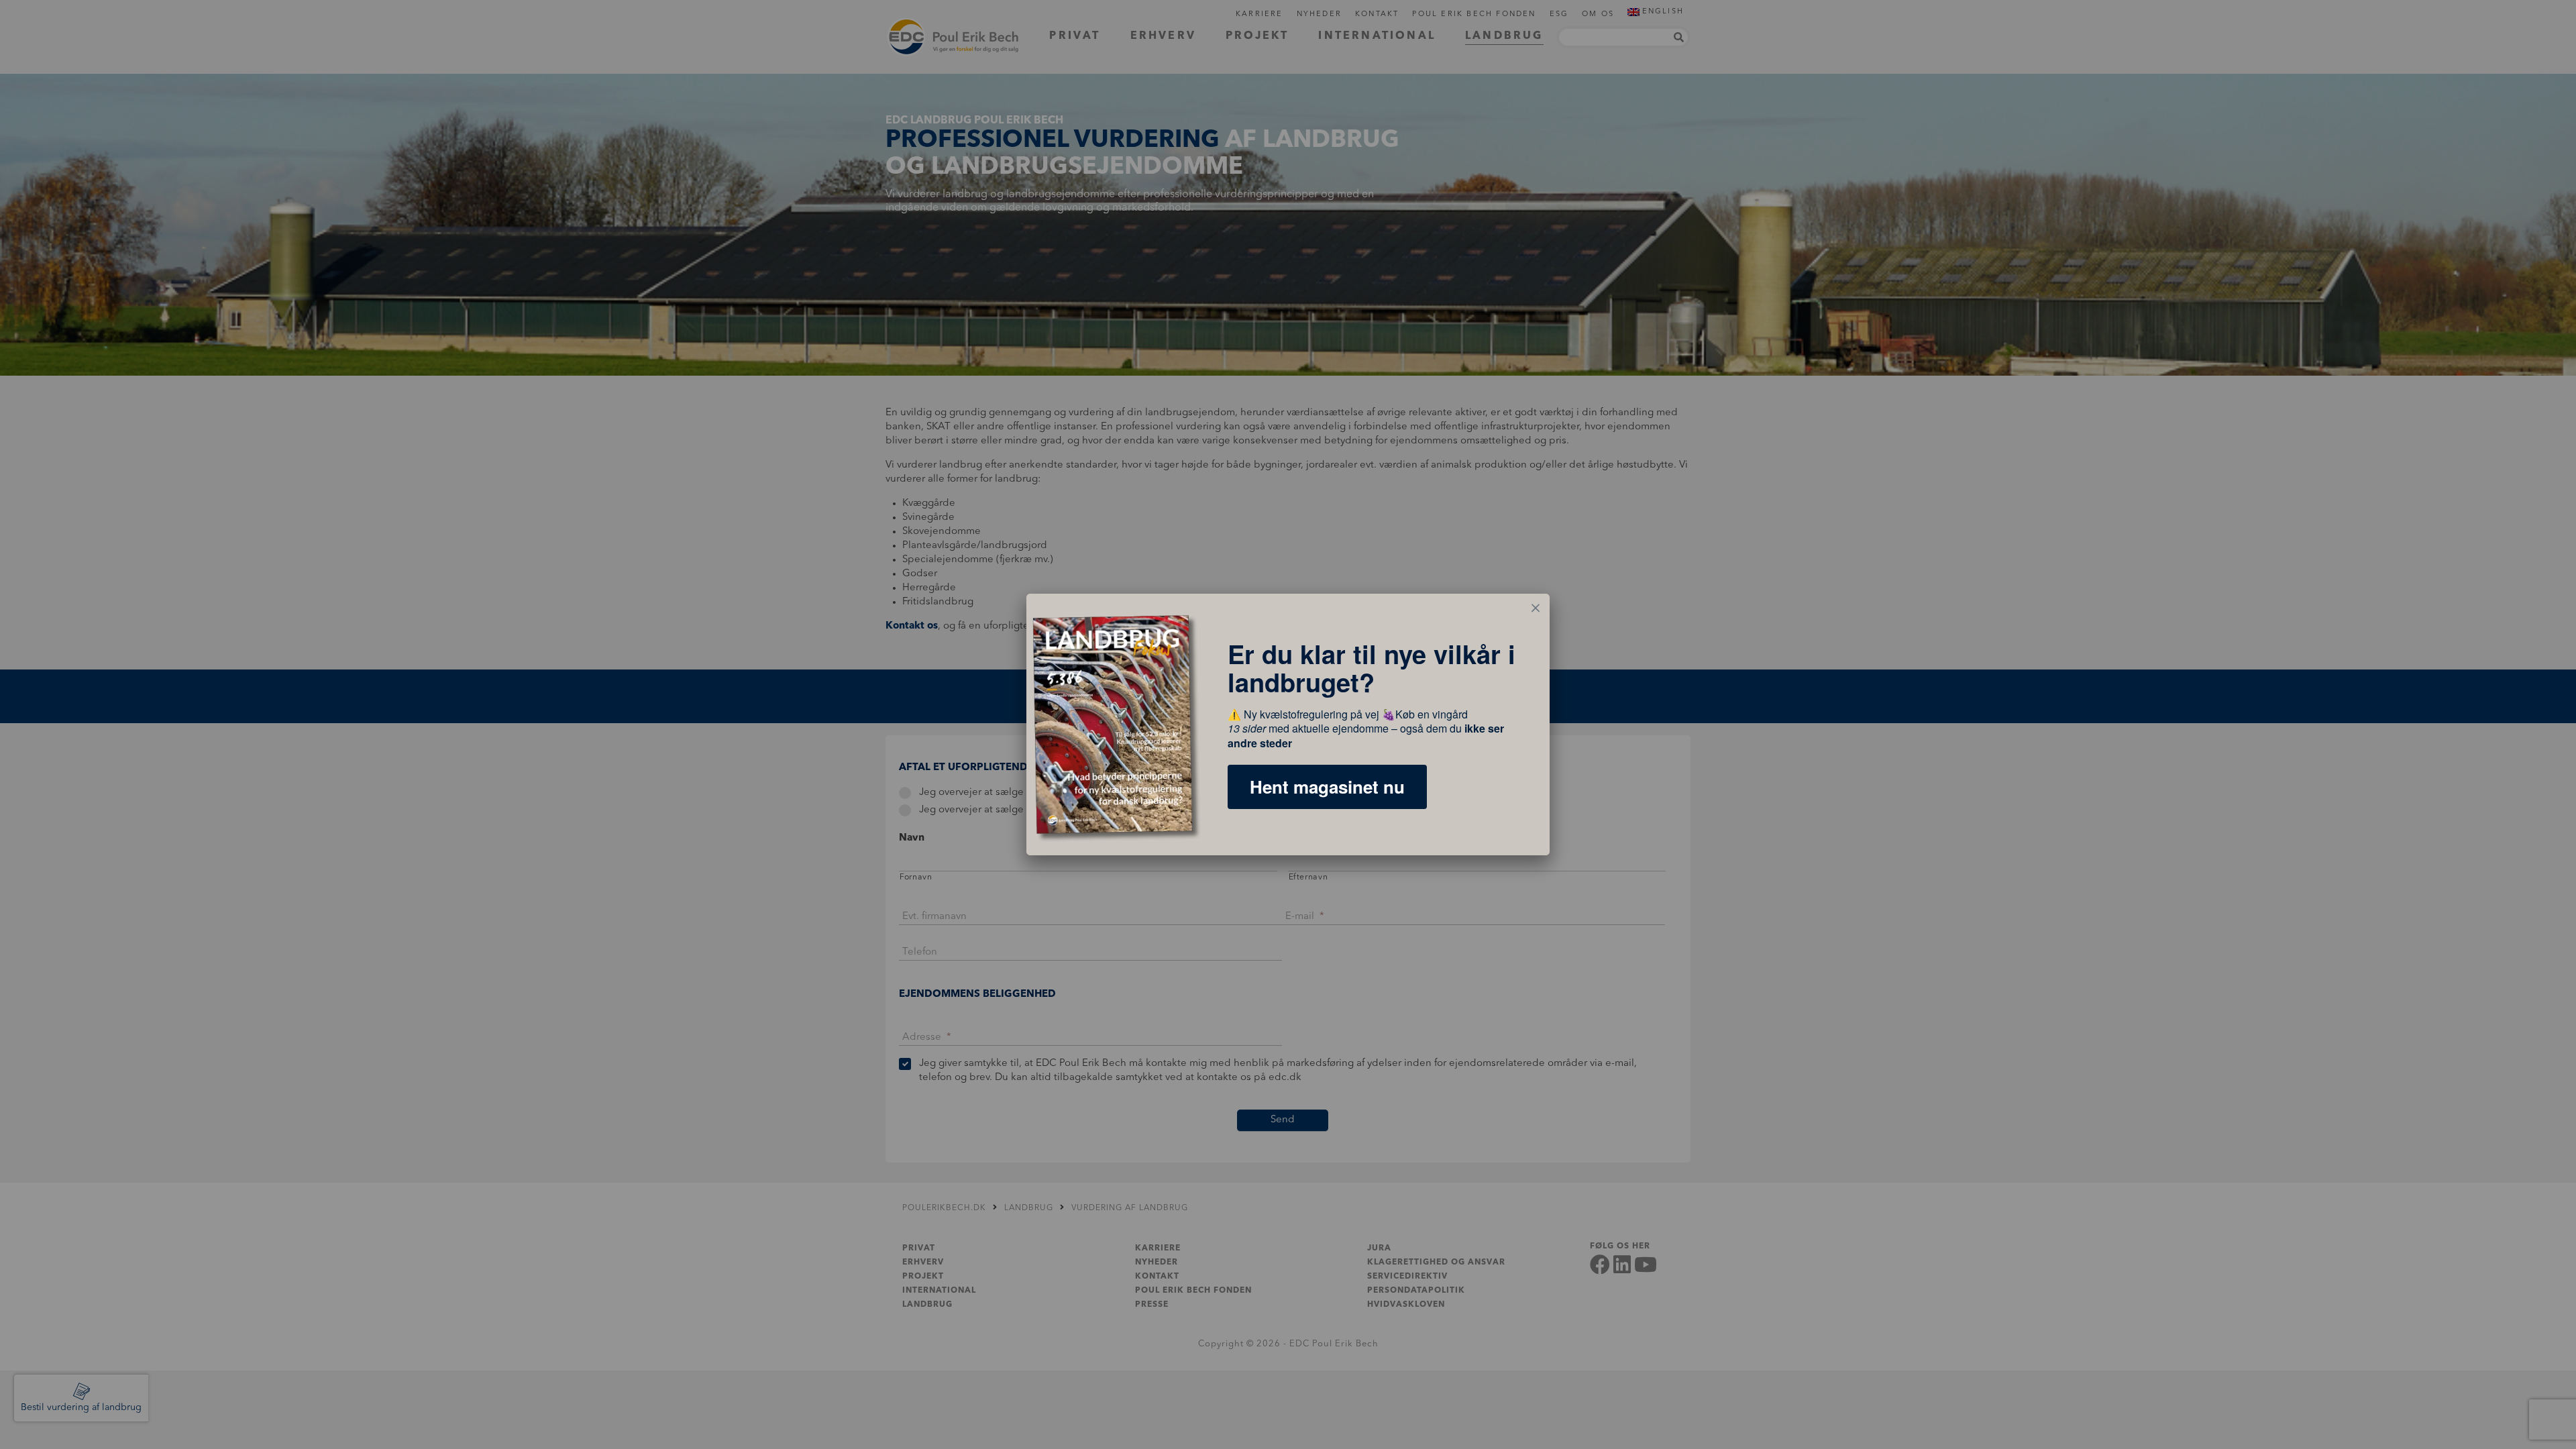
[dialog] (1288, 724)
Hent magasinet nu (1327, 787)
